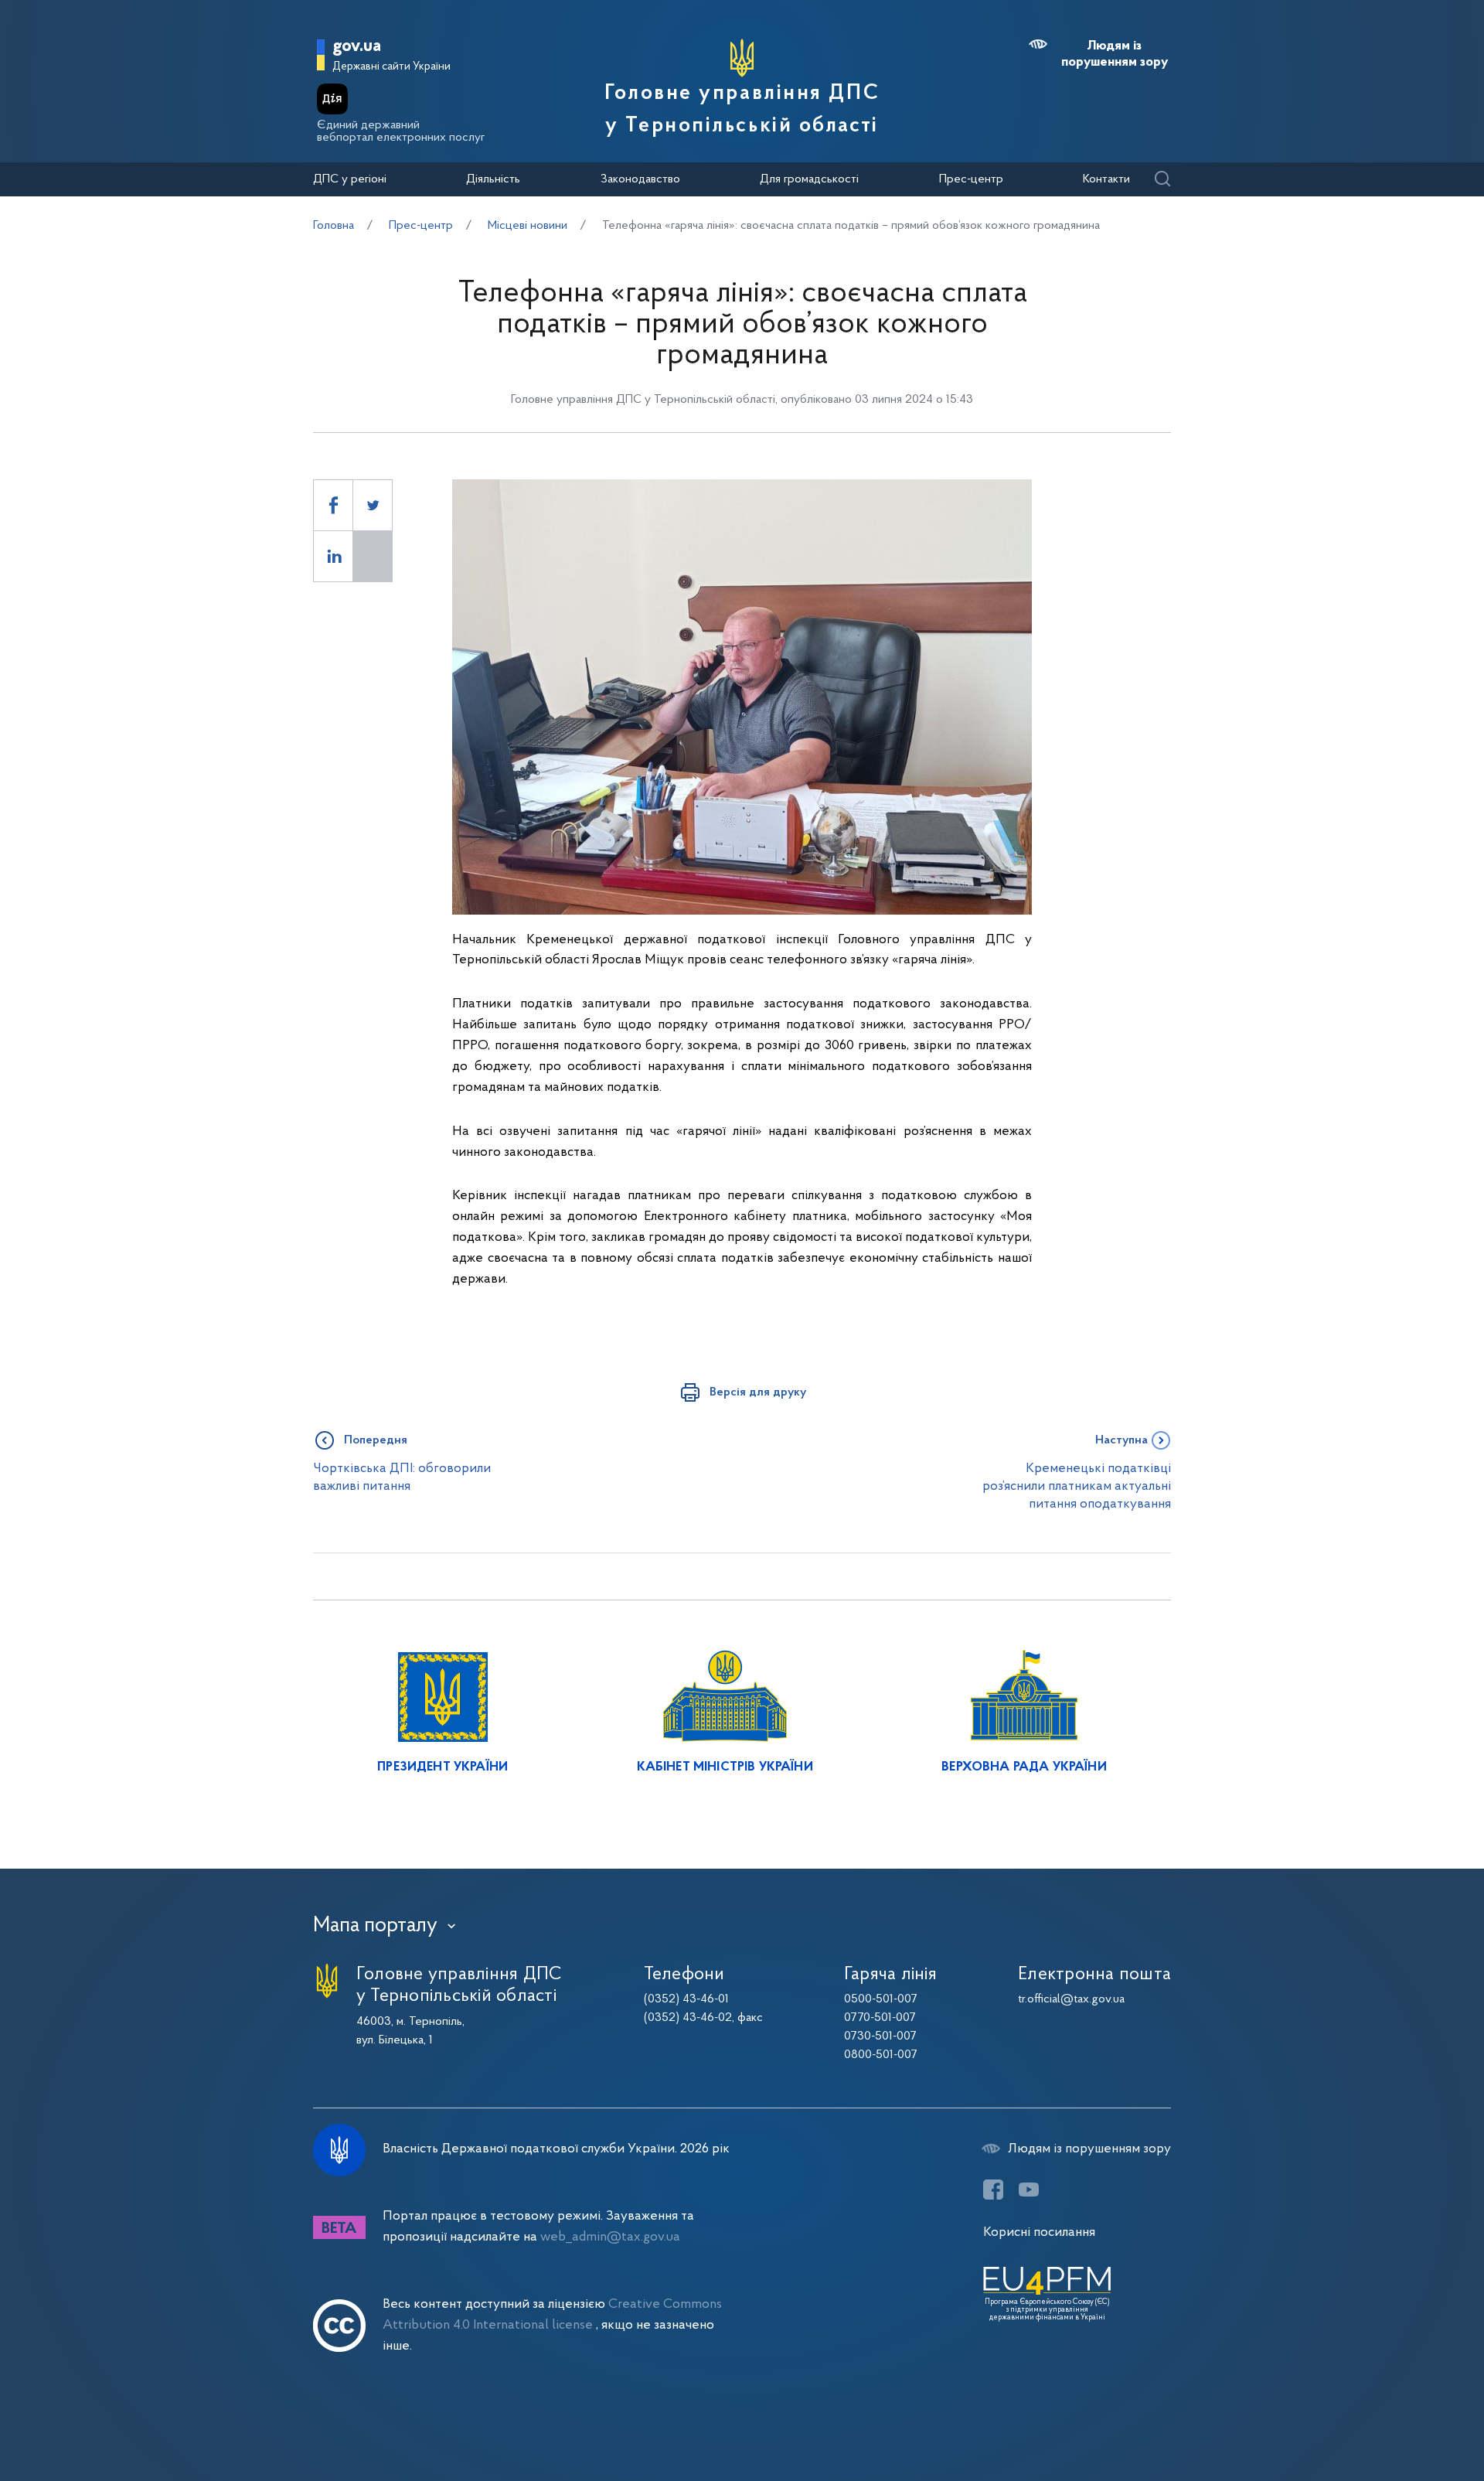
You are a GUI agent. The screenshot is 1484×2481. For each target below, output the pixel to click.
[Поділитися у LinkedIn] (333, 556)
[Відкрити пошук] (1162, 180)
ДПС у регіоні (350, 179)
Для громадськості (809, 179)
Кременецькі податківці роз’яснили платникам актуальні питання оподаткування (1077, 1487)
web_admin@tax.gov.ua (610, 2237)
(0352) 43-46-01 (686, 1999)
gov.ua (357, 47)
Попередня (376, 1440)
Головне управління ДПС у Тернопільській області (742, 110)
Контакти (1106, 179)
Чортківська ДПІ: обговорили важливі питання (402, 1477)
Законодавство (640, 179)
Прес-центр (971, 179)
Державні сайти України (391, 67)
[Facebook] (993, 2190)
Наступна (1122, 1440)
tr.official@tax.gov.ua (1071, 1999)
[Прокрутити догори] (1407, 2419)
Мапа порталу (375, 1926)
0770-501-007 (880, 2018)
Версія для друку (758, 1392)
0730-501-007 (880, 2036)
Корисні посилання (1039, 2232)
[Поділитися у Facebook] (333, 505)
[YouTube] (1029, 2190)
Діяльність (493, 179)
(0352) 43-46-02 (688, 2018)
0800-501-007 (881, 2055)
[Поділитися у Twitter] (373, 505)
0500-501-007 (881, 1999)
